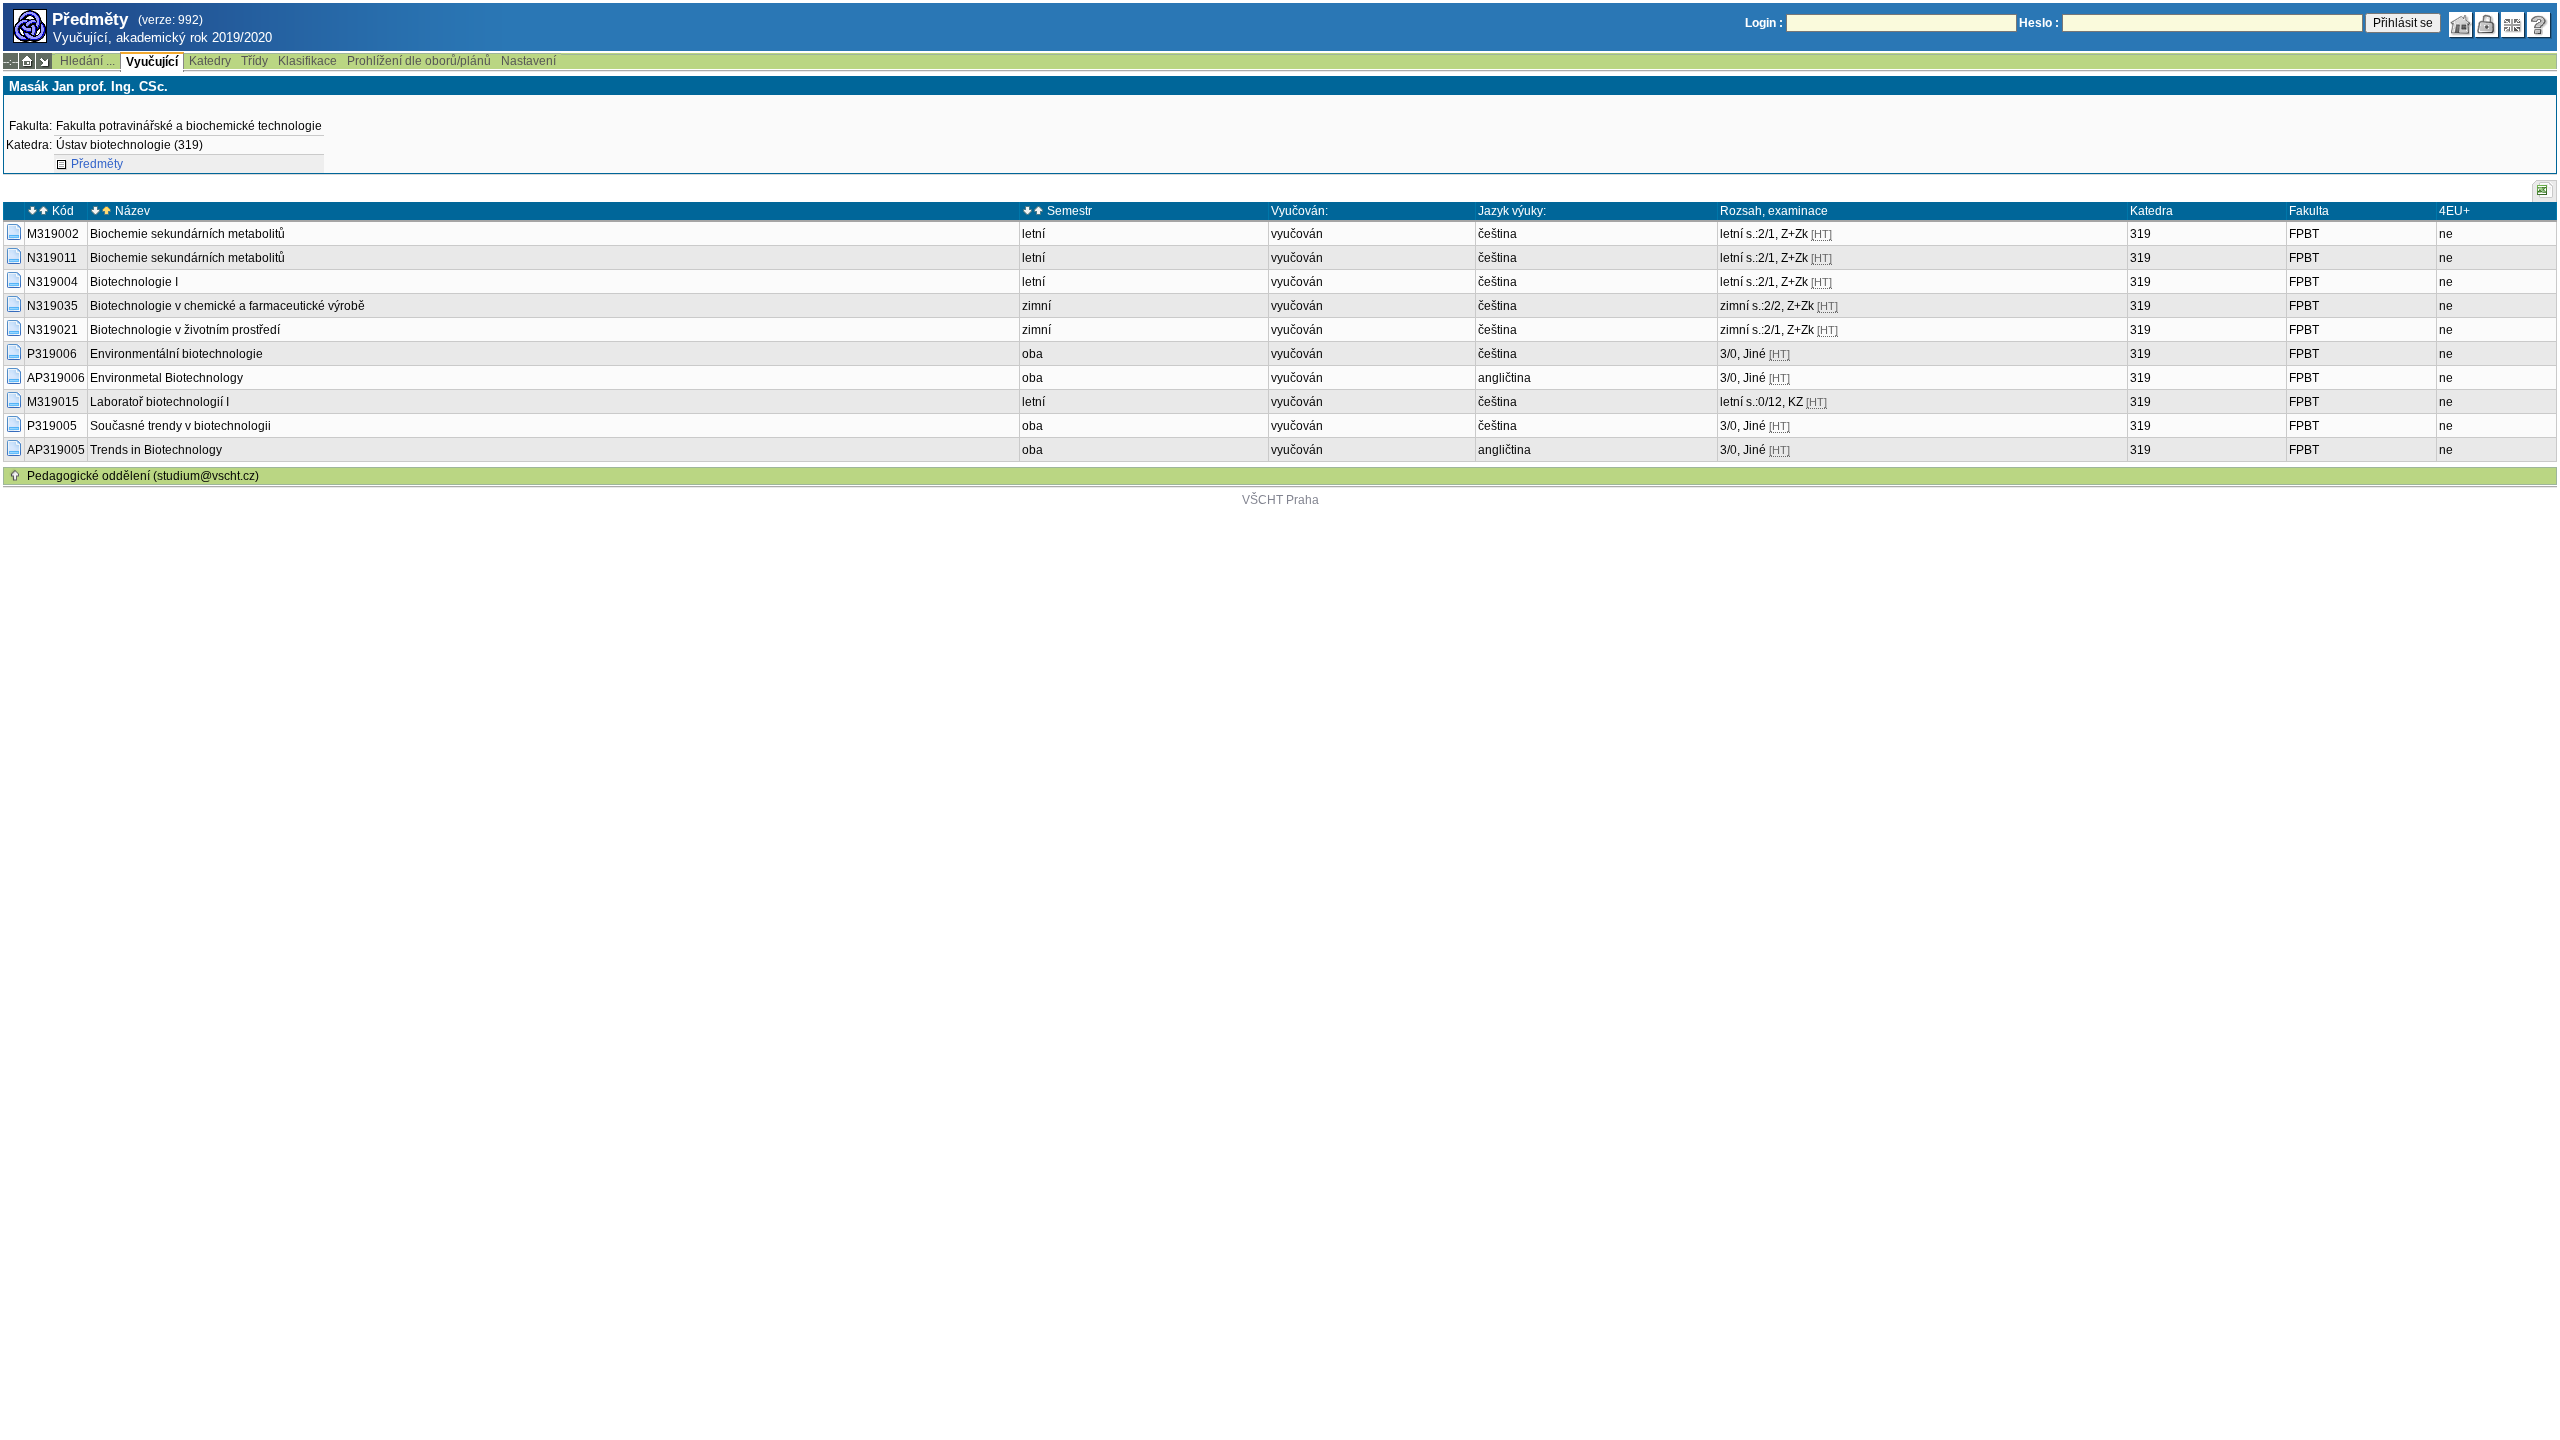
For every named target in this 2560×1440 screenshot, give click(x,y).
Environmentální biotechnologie (176, 354)
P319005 (52, 426)
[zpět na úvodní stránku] (2461, 25)
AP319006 (56, 378)
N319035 (52, 306)
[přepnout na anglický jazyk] (2513, 25)
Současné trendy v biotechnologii (180, 426)
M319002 (53, 234)
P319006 (52, 354)
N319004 (52, 282)
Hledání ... (87, 61)
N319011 (52, 258)
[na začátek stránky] (15, 476)
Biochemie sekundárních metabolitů (187, 234)
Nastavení (528, 61)
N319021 (52, 330)
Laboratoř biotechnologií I (159, 402)
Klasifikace (307, 61)
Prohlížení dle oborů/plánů (419, 61)
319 (2140, 234)
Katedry (210, 61)
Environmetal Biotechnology (166, 378)
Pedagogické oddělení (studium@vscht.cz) (143, 476)
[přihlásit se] (2487, 25)
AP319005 (56, 450)
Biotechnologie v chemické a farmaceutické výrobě (227, 306)
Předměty (97, 164)
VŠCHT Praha (1280, 500)
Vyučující (152, 62)
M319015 (53, 402)
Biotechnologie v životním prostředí (185, 330)
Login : (1764, 23)
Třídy (254, 61)
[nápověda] (2539, 25)
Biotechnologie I (134, 282)
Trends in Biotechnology (156, 450)
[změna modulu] (44, 61)
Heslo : (2039, 23)
